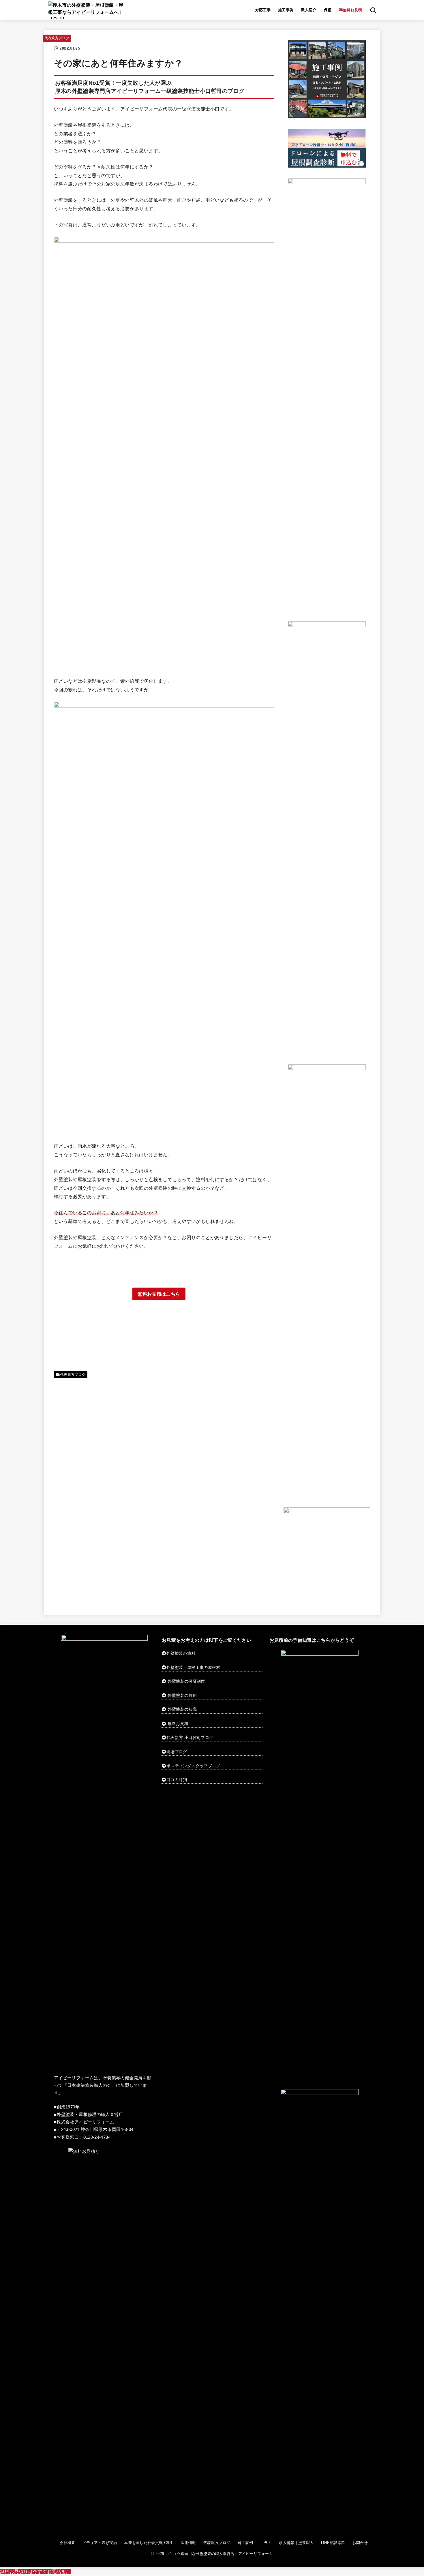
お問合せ (360, 2543)
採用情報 (188, 2543)
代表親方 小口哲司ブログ (190, 1738)
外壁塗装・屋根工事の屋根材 (193, 1667)
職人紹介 (309, 10)
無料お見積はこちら (159, 1294)
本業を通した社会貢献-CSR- (149, 2543)
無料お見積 (178, 1724)
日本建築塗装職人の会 (89, 2085)
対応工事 (263, 10)
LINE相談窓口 (333, 2543)
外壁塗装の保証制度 (186, 1681)
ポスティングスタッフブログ (193, 1766)
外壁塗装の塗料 (181, 1653)
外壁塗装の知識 (182, 1709)
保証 (328, 10)
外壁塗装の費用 (182, 1695)
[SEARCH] (373, 10)
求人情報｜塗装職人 (296, 2543)
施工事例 (286, 10)
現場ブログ (177, 1752)
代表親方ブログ (57, 38)
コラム (266, 2543)
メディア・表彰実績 (100, 2543)
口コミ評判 (177, 1780)
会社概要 (67, 2543)
